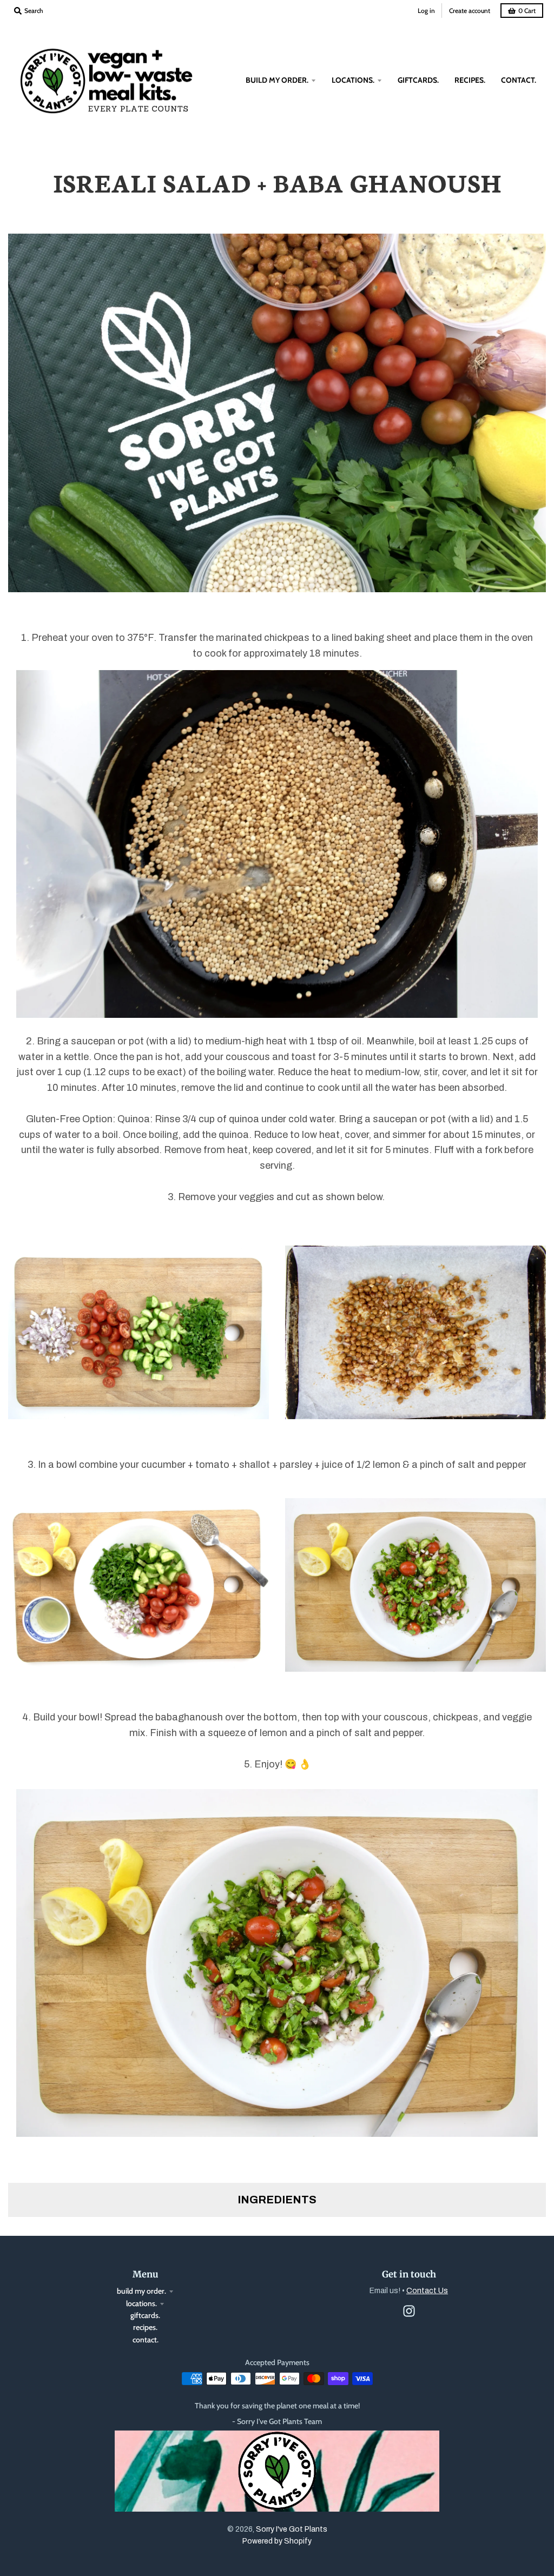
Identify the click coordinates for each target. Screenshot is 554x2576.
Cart (527, 11)
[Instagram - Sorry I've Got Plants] (409, 2311)
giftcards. (145, 2315)
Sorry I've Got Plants (292, 2529)
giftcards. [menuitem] (418, 80)
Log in (426, 11)
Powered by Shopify (277, 2541)
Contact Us (427, 2291)
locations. (141, 2303)
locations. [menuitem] (353, 80)
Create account (470, 11)
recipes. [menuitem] (470, 80)
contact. (146, 2340)
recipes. (145, 2327)
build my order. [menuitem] (277, 80)
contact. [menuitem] (519, 80)
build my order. (141, 2291)
